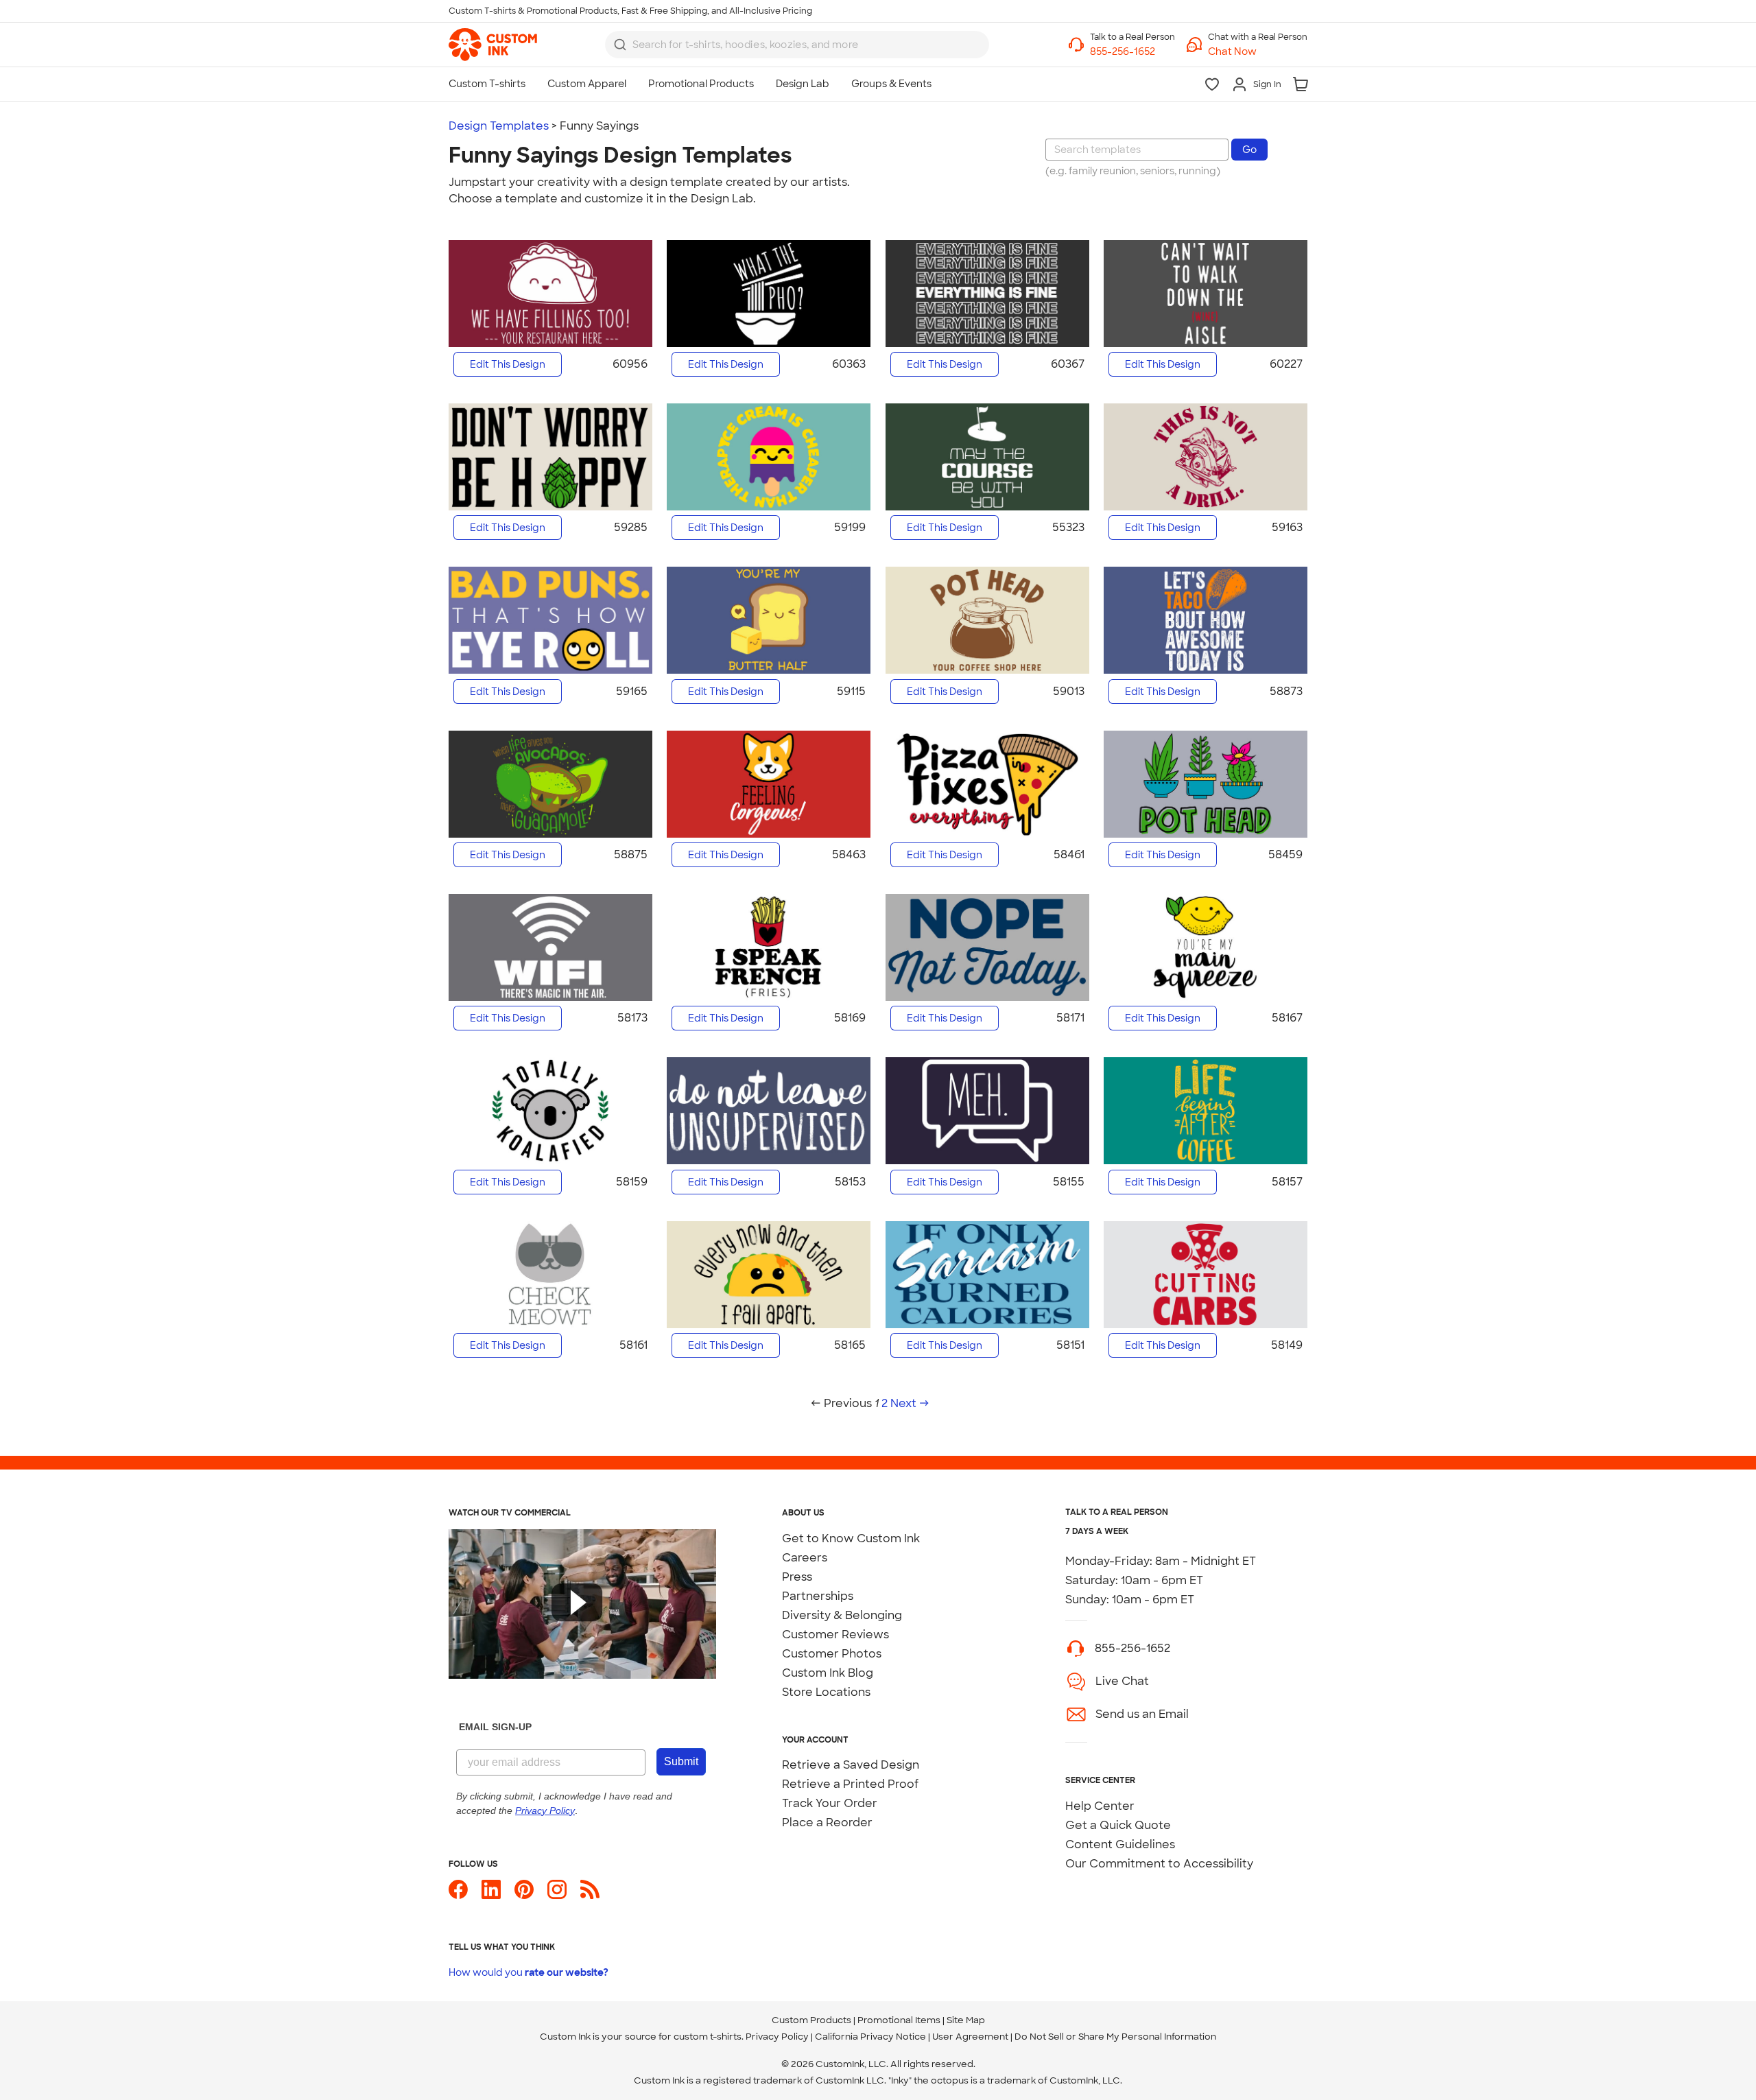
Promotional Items (899, 2020)
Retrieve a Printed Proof (850, 1784)
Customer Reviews (835, 1635)
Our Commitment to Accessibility (1159, 1864)
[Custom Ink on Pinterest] (524, 1895)
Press (797, 1577)
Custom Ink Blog (828, 1673)
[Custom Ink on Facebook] (458, 1895)
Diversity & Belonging (842, 1615)
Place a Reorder (827, 1822)
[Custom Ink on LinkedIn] (491, 1895)
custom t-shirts (708, 2037)
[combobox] (797, 45)
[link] (493, 45)
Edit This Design (508, 364)
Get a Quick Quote (1118, 1825)
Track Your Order (830, 1803)
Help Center (1100, 1806)
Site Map (966, 2020)
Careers (805, 1558)
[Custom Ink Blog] (590, 1895)
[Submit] (620, 45)
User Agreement (970, 2037)
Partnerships (818, 1596)
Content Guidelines (1120, 1844)
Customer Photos (832, 1654)
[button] (1258, 52)
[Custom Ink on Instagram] (557, 1895)
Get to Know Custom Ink (851, 1538)
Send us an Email (1142, 1714)
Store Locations (826, 1692)
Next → (910, 1403)
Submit (681, 1761)
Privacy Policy (777, 2037)
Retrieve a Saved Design (851, 1765)
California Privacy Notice (870, 2037)
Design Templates (499, 126)
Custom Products (811, 2020)
